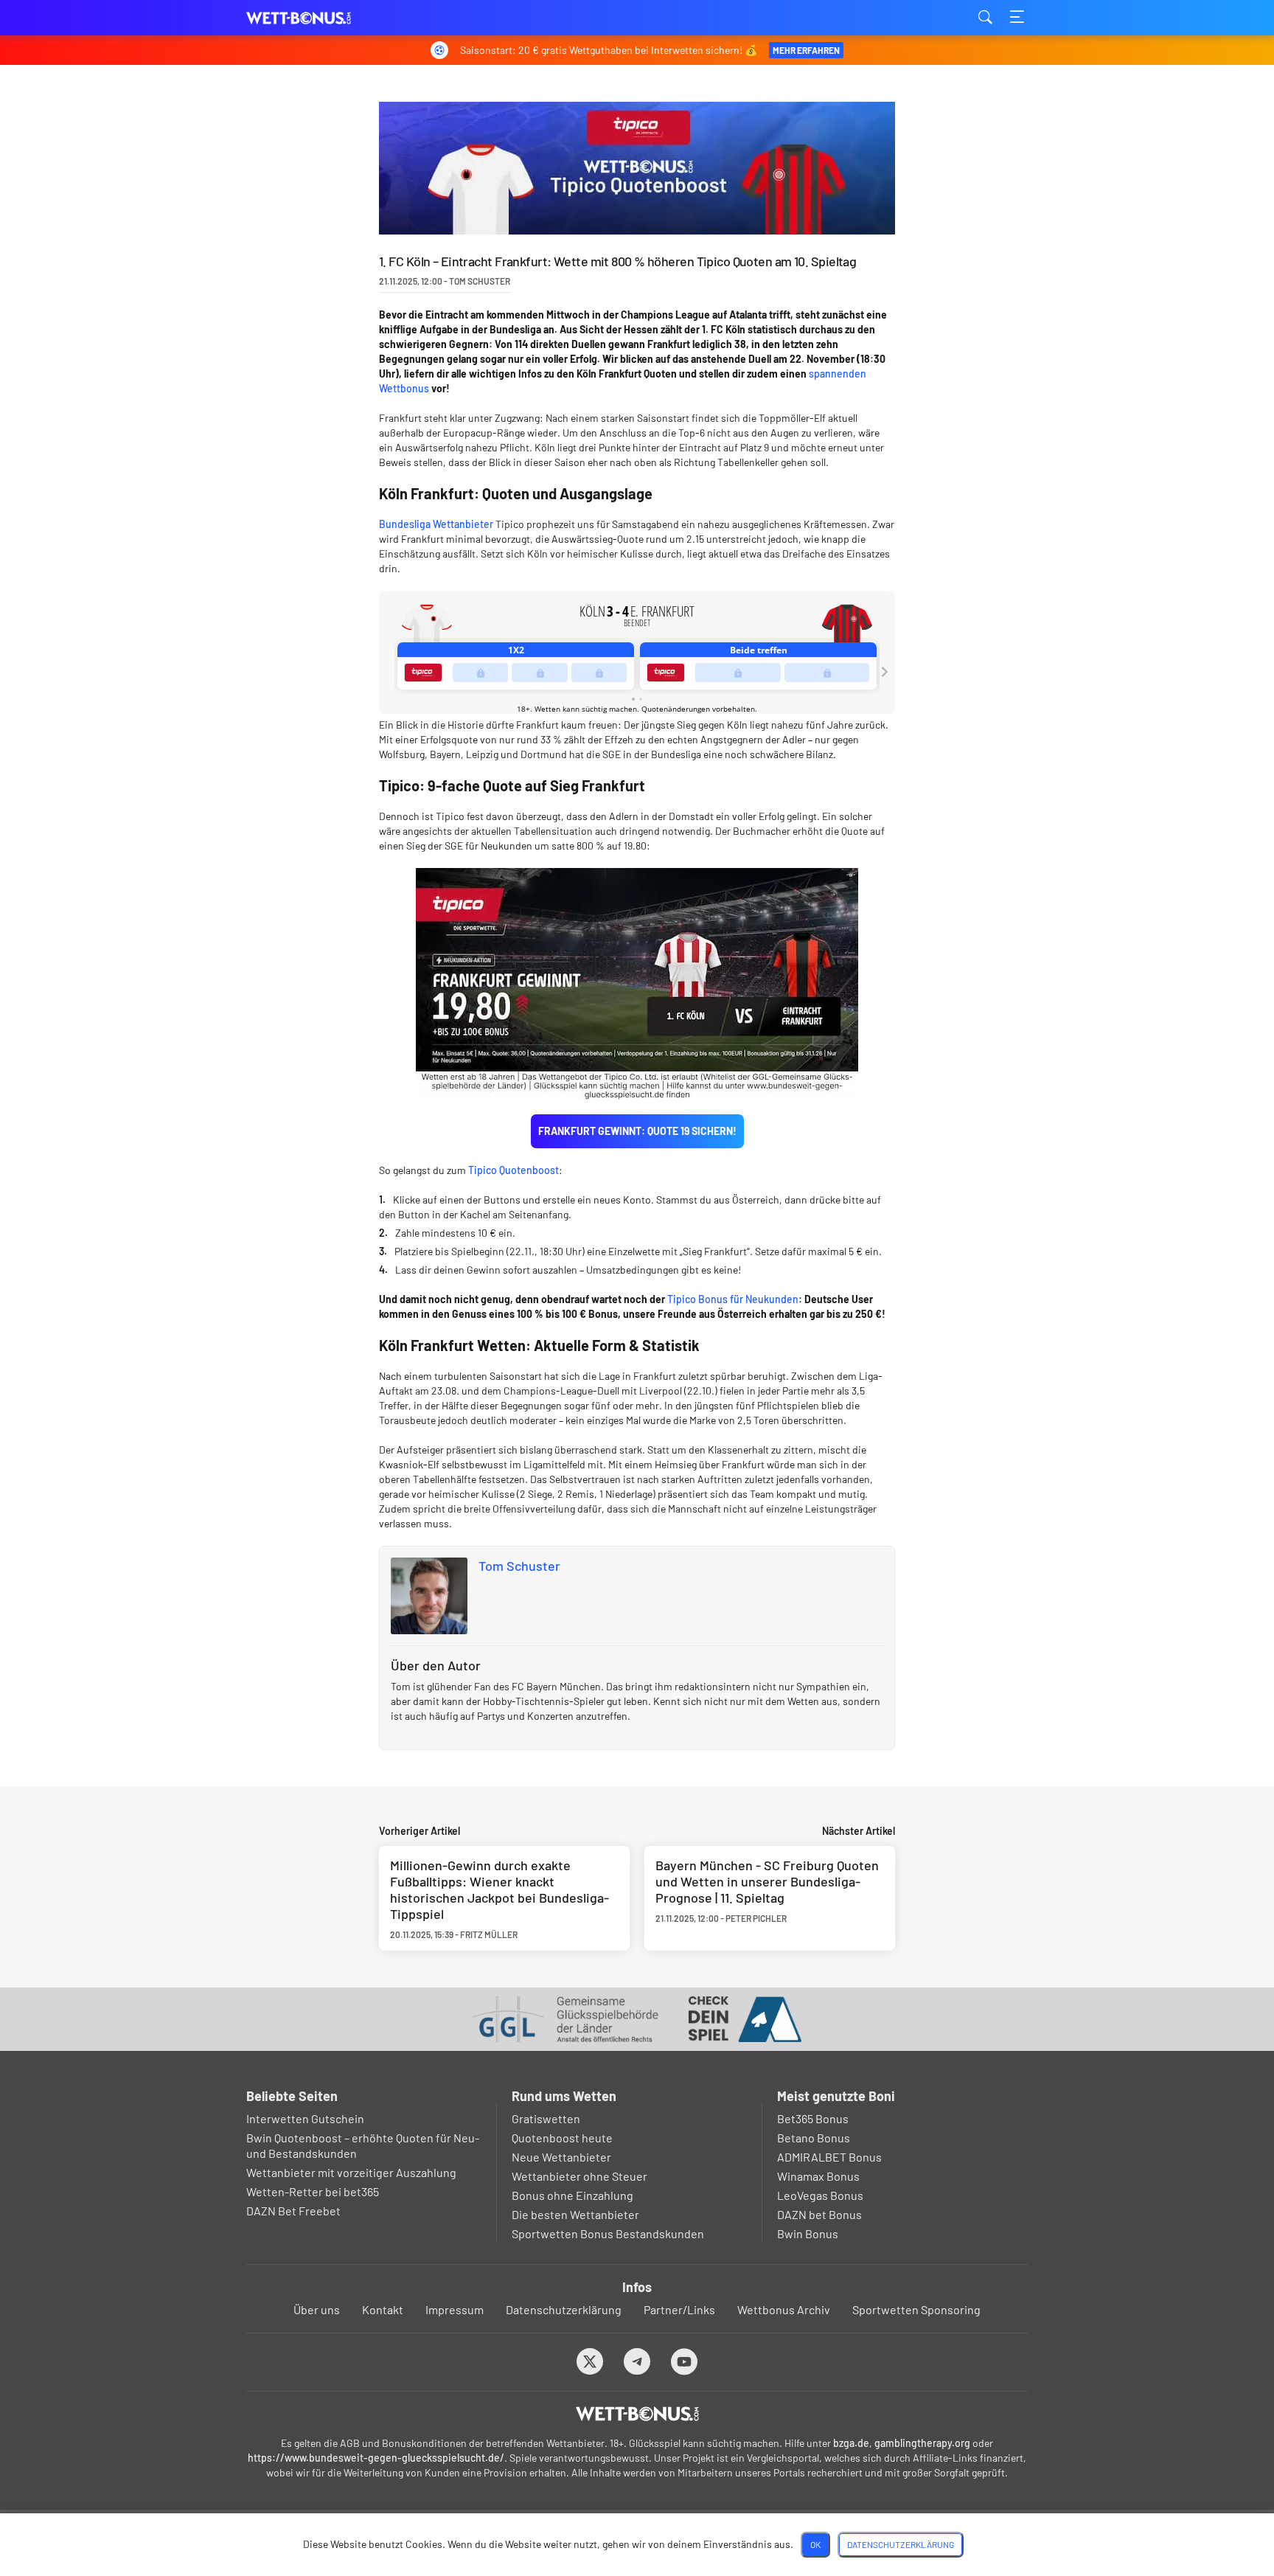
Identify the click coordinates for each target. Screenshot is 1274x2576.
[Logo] (637, 2414)
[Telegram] (637, 2361)
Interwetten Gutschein (305, 2118)
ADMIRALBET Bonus (829, 2157)
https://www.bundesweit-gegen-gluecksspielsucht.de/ (376, 2458)
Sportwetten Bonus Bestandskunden (608, 2233)
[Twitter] (590, 2361)
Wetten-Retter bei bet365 (313, 2191)
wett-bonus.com (320, 18)
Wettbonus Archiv (784, 2309)
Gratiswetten (546, 2118)
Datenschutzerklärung (564, 2309)
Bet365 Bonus (813, 2118)
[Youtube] (685, 2361)
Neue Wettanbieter (561, 2157)
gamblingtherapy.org (922, 2443)
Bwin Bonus (808, 2233)
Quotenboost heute (562, 2138)
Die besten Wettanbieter (575, 2214)
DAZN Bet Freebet (293, 2211)
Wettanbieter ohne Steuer (579, 2176)
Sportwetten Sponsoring (916, 2309)
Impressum (455, 2309)
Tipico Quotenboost (514, 1170)
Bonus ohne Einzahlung (572, 2195)
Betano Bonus (814, 2138)
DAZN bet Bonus (819, 2214)
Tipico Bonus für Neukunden (733, 1299)
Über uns (317, 2309)
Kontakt (383, 2309)
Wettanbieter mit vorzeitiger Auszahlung (351, 2172)
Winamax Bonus (818, 2176)
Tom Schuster (519, 1566)
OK (815, 2544)
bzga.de (851, 2443)
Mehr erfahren (806, 50)
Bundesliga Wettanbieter (436, 524)
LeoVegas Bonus (820, 2195)
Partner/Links (679, 2309)
